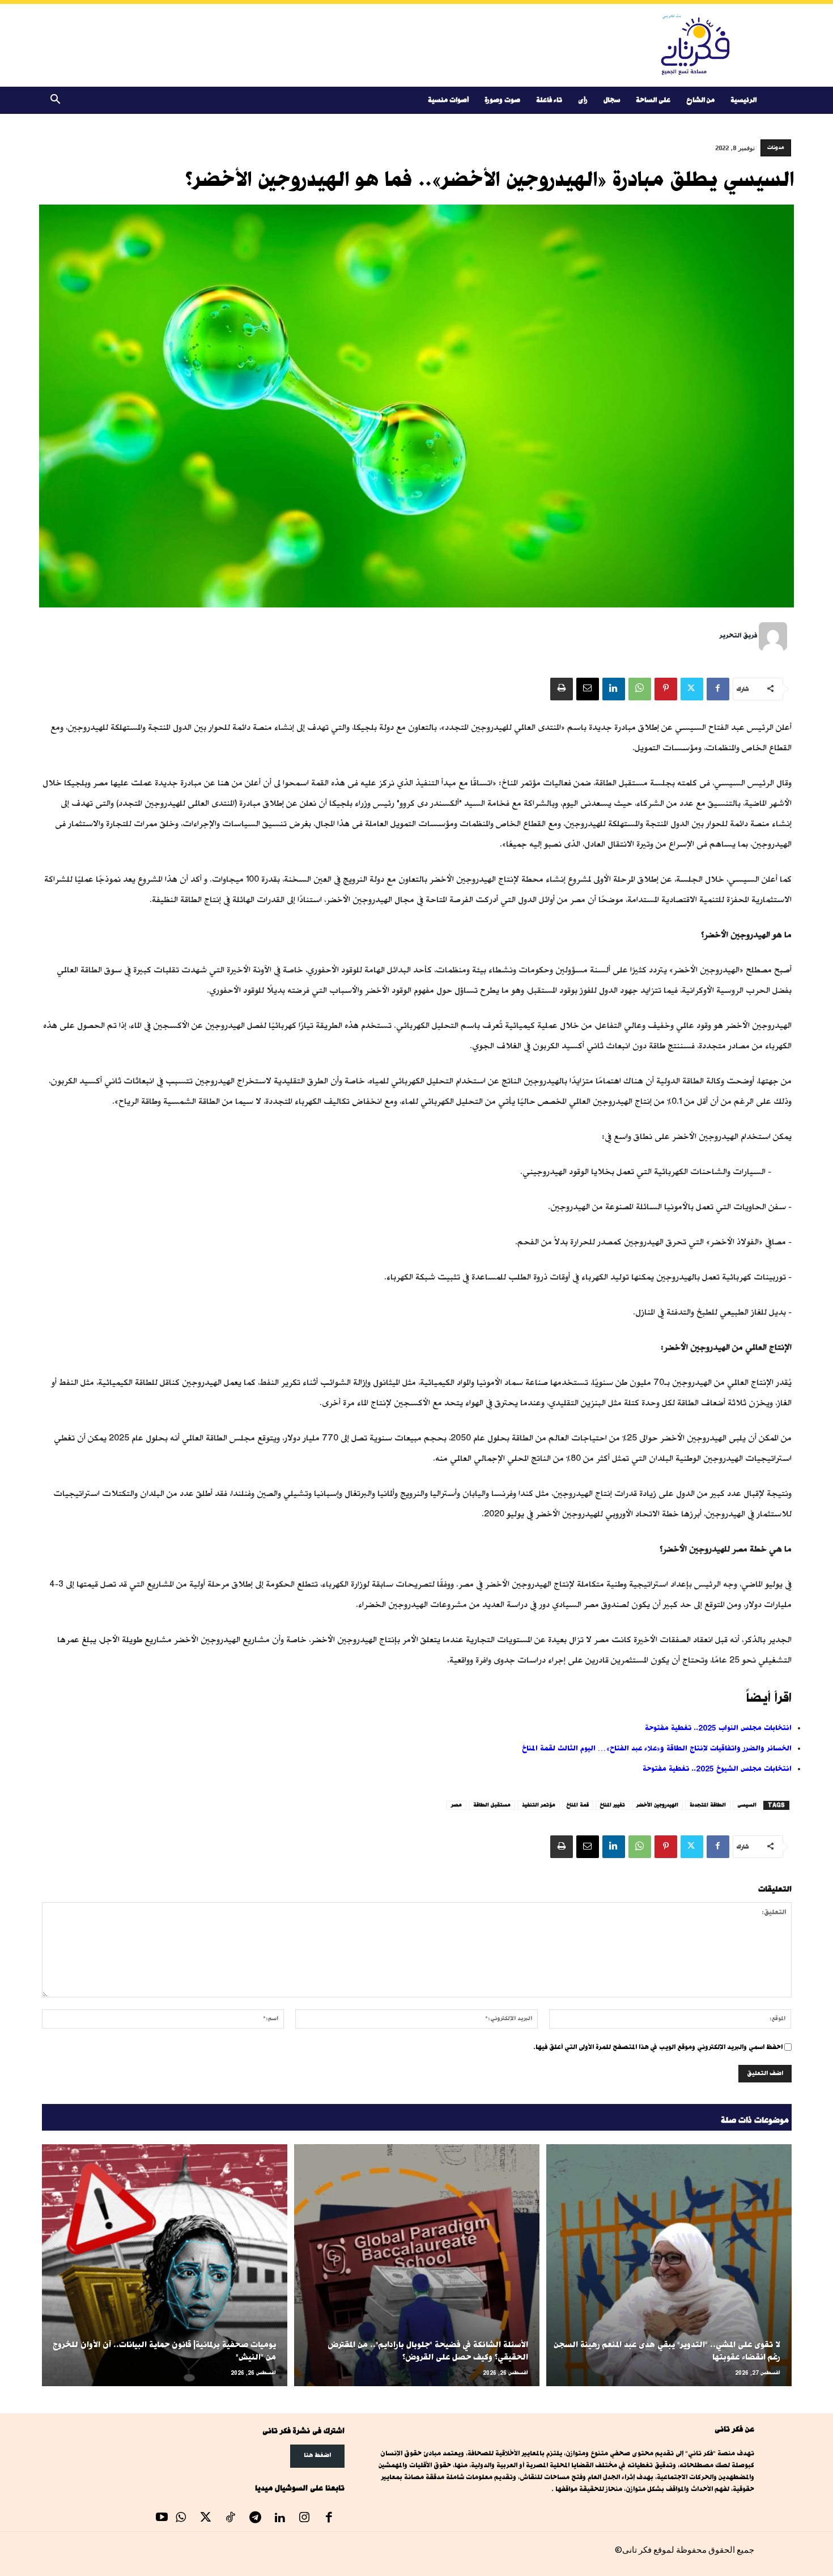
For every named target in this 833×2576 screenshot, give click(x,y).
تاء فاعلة (549, 100)
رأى (583, 100)
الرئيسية (743, 100)
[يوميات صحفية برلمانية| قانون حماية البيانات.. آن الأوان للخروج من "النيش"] (165, 2265)
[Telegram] (255, 2519)
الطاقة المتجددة (708, 1805)
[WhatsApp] (640, 689)
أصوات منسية (448, 100)
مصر (456, 1805)
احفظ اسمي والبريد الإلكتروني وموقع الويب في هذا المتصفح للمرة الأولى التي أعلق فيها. (658, 2047)
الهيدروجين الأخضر (657, 1805)
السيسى (747, 1805)
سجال (612, 100)
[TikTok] (231, 2519)
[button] (56, 101)
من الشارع (700, 100)
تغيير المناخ (613, 1805)
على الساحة (653, 100)
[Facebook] (718, 689)
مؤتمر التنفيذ (539, 1805)
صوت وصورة (502, 100)
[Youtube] (162, 2519)
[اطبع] (562, 689)
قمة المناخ (578, 1805)
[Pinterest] (666, 689)
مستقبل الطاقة (492, 1805)
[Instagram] (304, 2519)
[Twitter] (692, 689)
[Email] (588, 689)
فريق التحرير (738, 636)
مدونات (776, 148)
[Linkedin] (614, 689)
